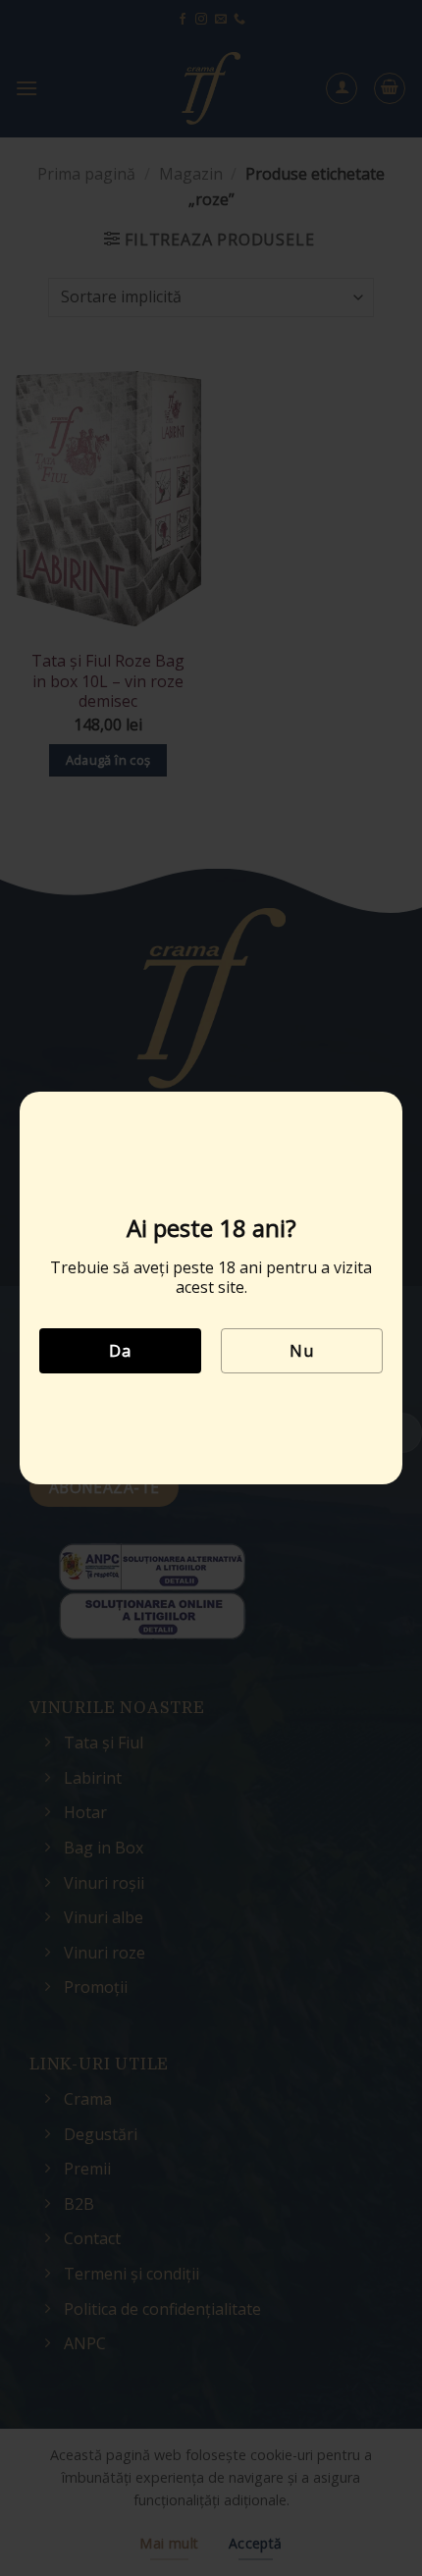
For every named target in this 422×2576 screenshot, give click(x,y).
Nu (301, 1351)
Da (120, 1351)
